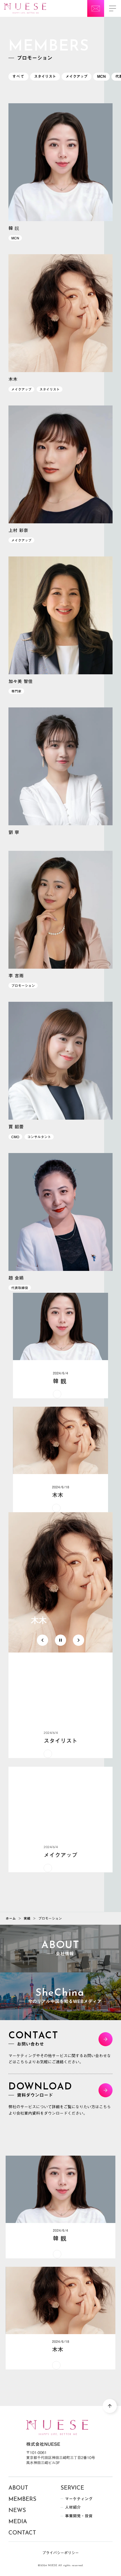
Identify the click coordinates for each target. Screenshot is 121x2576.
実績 (27, 1918)
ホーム (11, 1918)
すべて (18, 76)
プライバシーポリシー (60, 2553)
